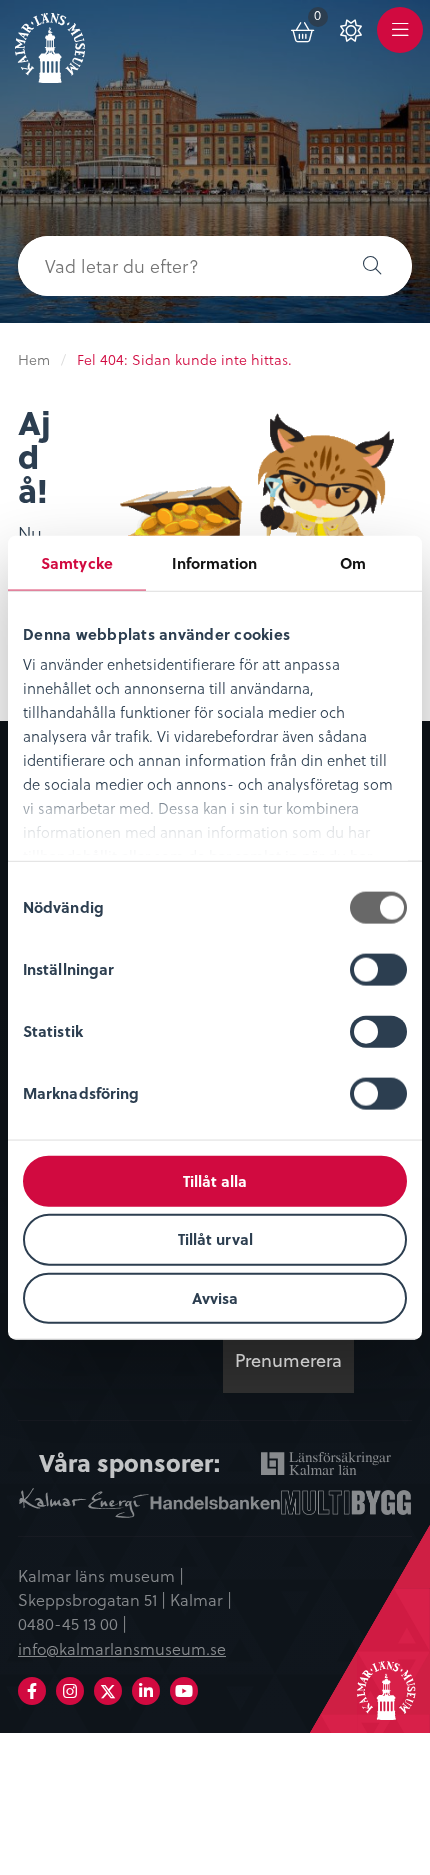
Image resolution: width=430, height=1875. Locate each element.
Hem (34, 360)
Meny (400, 41)
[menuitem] (304, 30)
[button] (372, 266)
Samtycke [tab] (77, 562)
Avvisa (215, 1298)
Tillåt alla (215, 1180)
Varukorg (321, 19)
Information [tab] (214, 562)
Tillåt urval (215, 1239)
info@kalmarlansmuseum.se (122, 1649)
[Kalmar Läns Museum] (50, 43)
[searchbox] (175, 266)
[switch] (378, 969)
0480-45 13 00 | (72, 1624)
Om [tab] (353, 562)
